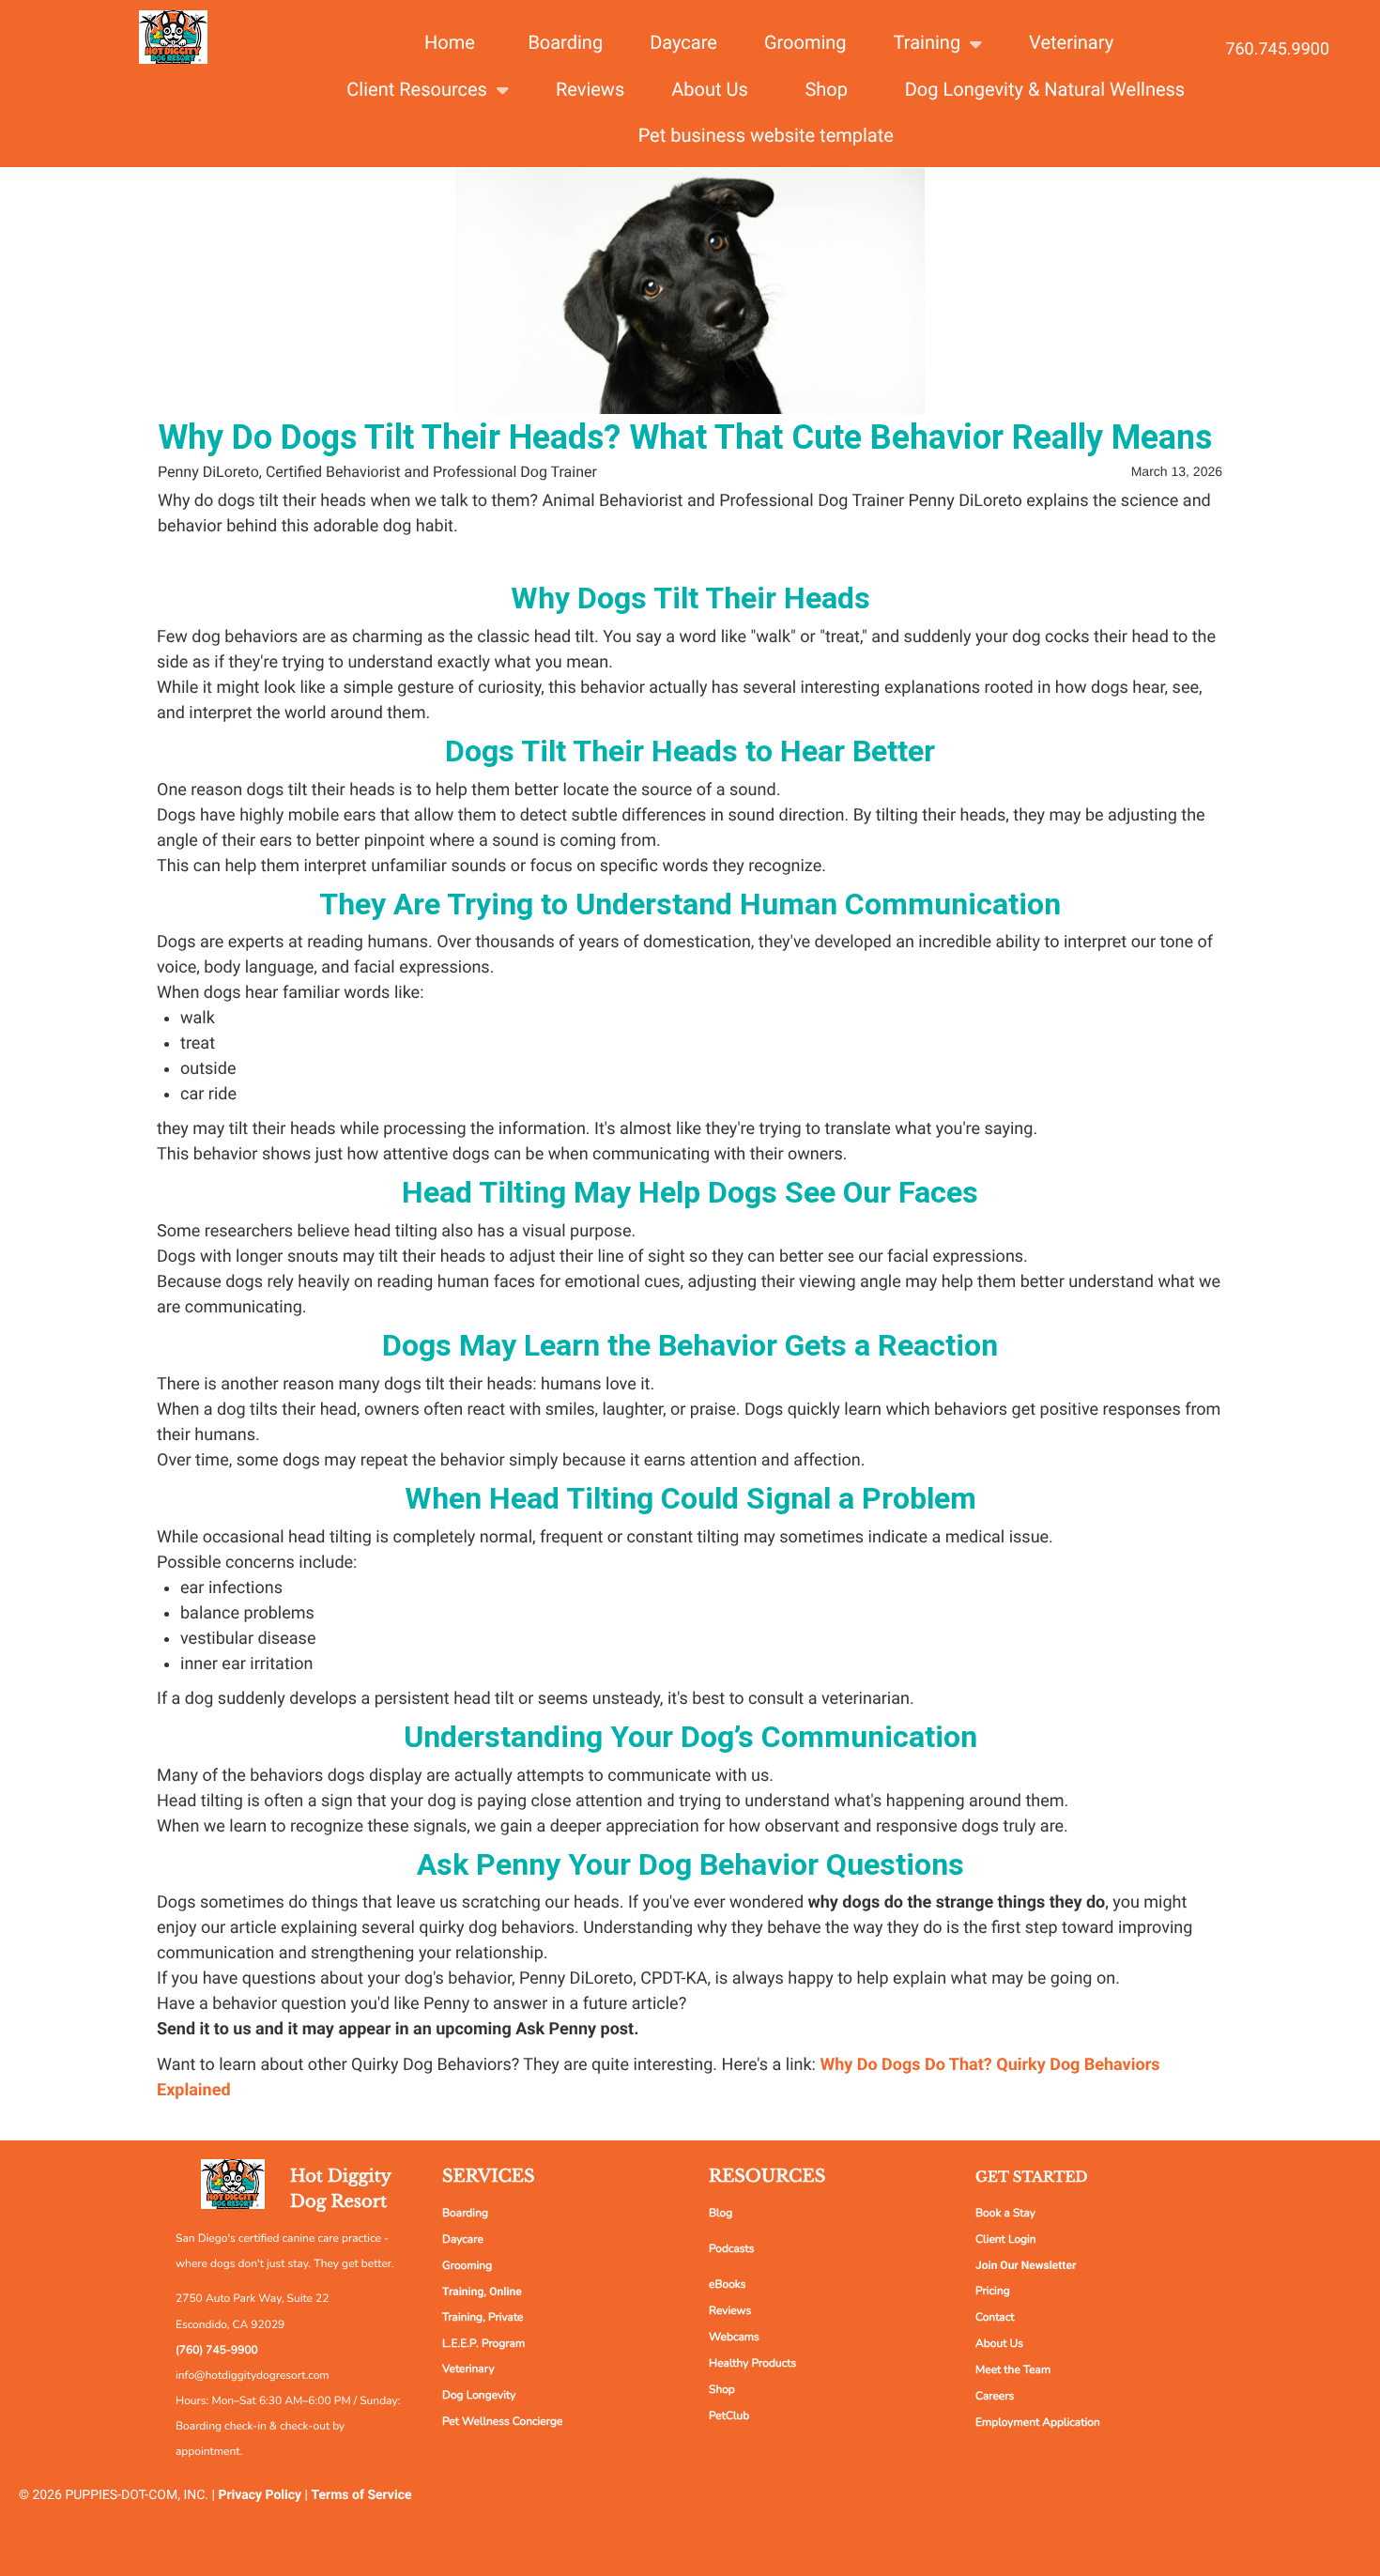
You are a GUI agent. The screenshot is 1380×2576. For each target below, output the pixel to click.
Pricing (993, 2292)
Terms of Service (362, 2495)
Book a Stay (1005, 2214)
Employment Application (1038, 2423)
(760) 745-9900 (217, 2351)
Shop (722, 2390)
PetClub (729, 2416)
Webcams (734, 2338)
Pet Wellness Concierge (502, 2422)
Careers (995, 2397)
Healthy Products (752, 2364)
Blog (721, 2214)
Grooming (467, 2266)
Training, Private (483, 2318)
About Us (999, 2344)
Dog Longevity (479, 2396)
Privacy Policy (260, 2495)
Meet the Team (1013, 2370)
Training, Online (482, 2292)
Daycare (463, 2240)
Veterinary (468, 2369)
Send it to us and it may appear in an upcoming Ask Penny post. (398, 2029)
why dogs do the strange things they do (957, 1902)
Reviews (730, 2311)
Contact (995, 2318)
